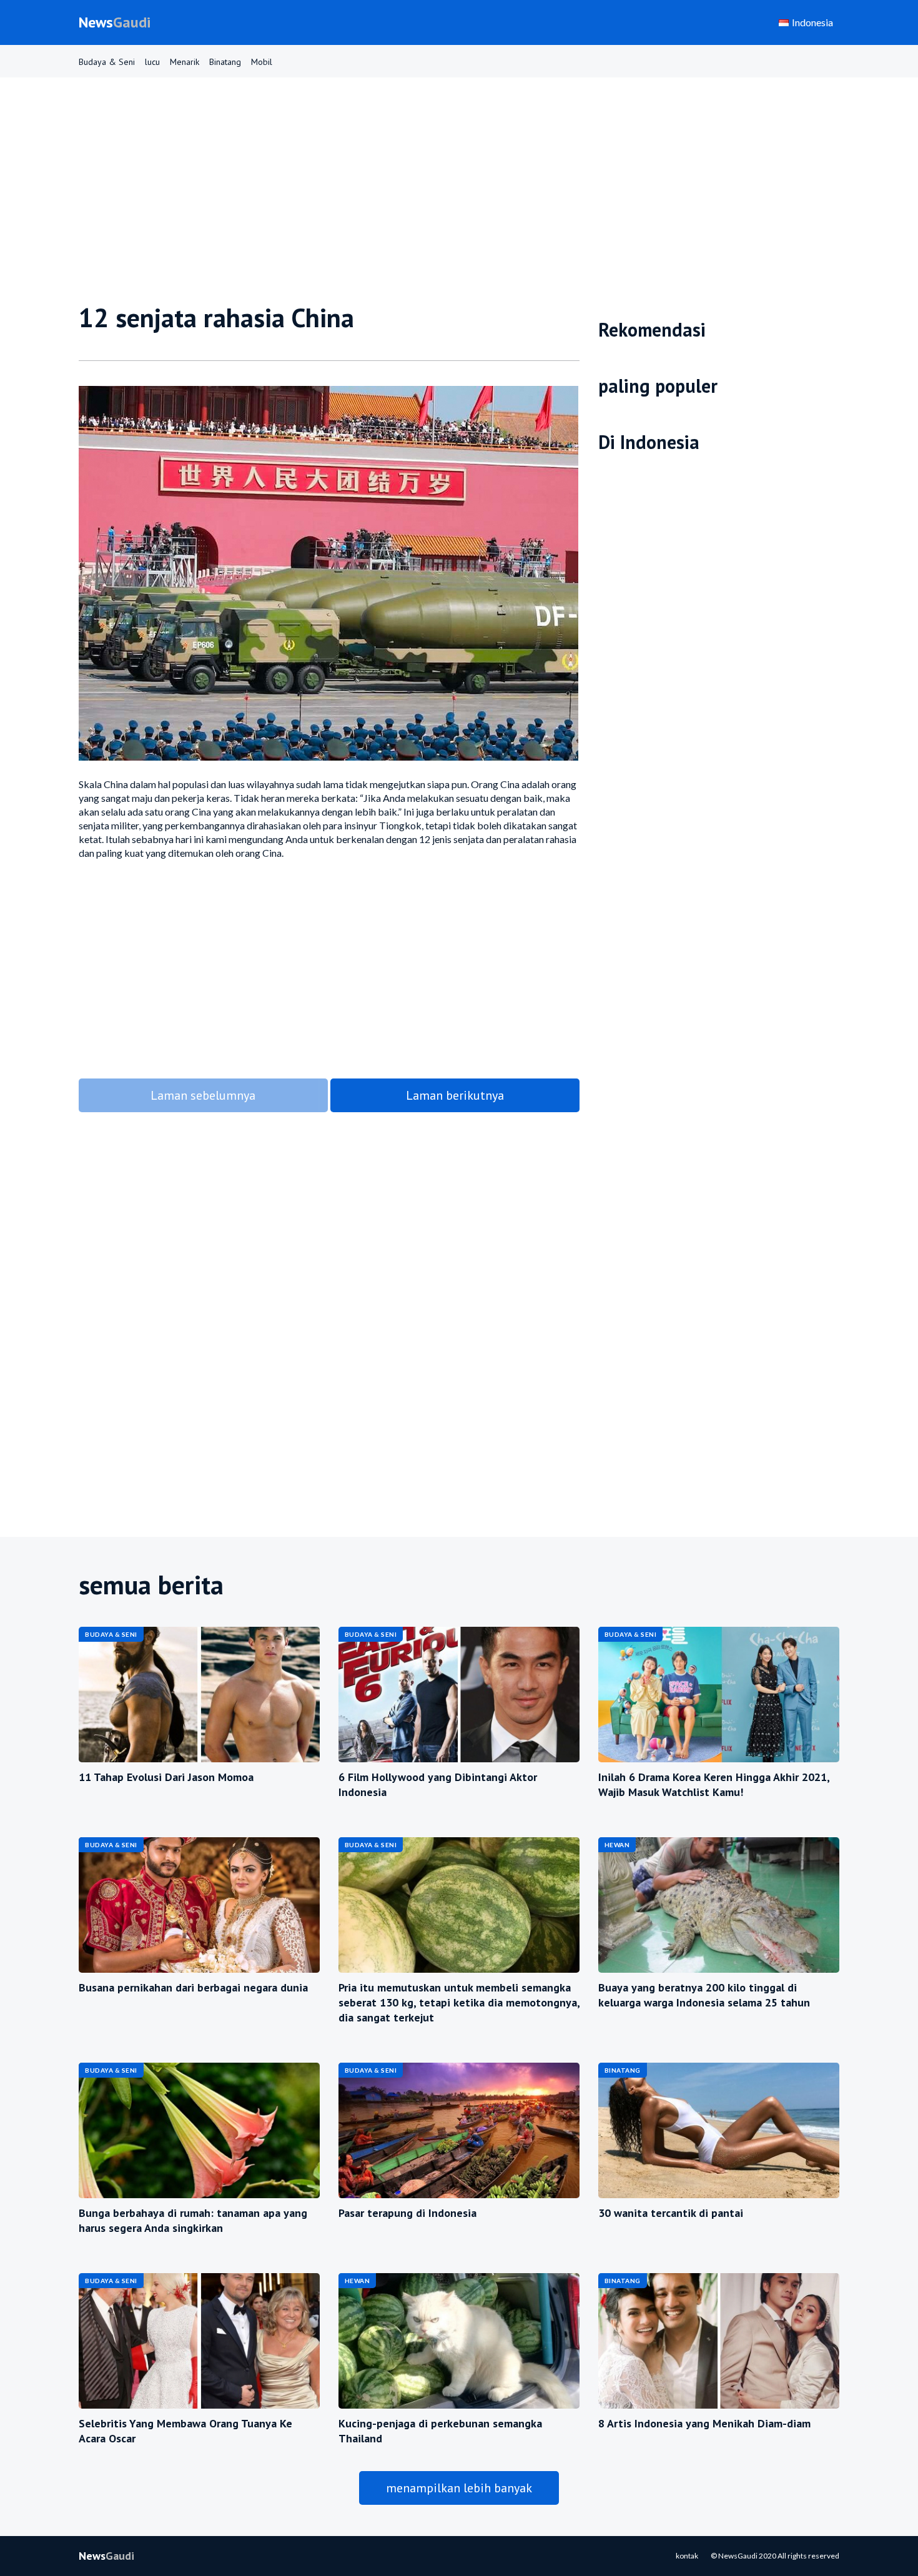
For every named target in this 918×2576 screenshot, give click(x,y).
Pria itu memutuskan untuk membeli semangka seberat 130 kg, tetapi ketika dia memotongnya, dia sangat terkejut (459, 2002)
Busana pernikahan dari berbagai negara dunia (193, 1987)
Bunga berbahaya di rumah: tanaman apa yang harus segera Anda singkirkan (193, 2220)
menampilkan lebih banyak (459, 2488)
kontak (687, 2556)
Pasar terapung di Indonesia (407, 2213)
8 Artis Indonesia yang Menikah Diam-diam (704, 2423)
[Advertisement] (453, 196)
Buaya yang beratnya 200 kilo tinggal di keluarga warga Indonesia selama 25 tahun (704, 1995)
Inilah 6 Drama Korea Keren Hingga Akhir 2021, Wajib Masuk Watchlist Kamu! (714, 1784)
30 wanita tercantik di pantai (671, 2213)
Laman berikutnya (455, 1095)
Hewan (617, 1845)
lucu (152, 62)
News (115, 22)
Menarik (185, 62)
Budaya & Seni (107, 62)
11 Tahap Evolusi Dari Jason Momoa (166, 1777)
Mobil (262, 62)
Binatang (225, 62)
